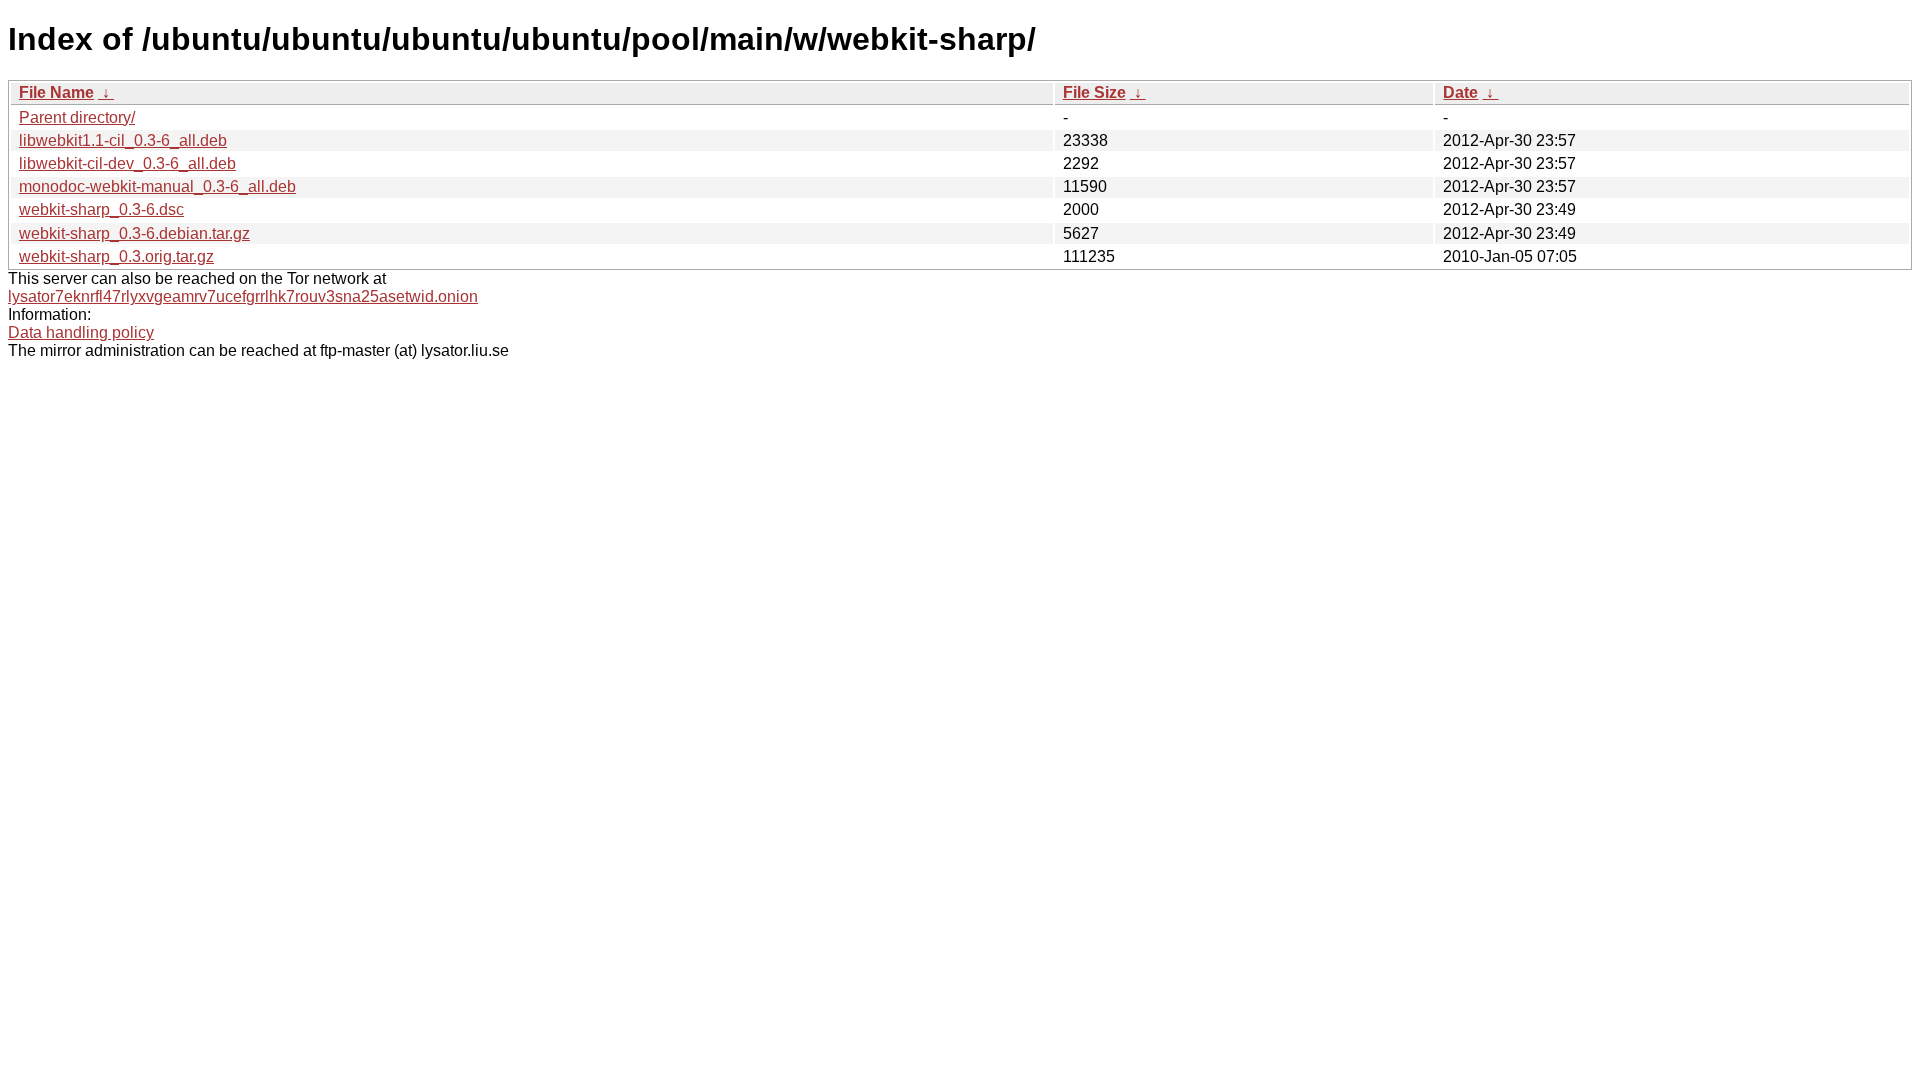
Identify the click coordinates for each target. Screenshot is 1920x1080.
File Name (56, 92)
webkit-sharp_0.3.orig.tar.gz (116, 256)
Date (1460, 92)
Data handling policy (81, 332)
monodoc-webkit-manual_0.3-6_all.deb (157, 186)
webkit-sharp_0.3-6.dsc (101, 209)
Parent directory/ (77, 117)
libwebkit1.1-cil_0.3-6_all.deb (123, 140)
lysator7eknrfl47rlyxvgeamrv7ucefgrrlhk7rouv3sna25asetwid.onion (243, 296)
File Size (1094, 92)
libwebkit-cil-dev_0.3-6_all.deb (127, 163)
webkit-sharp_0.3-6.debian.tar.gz (134, 233)
